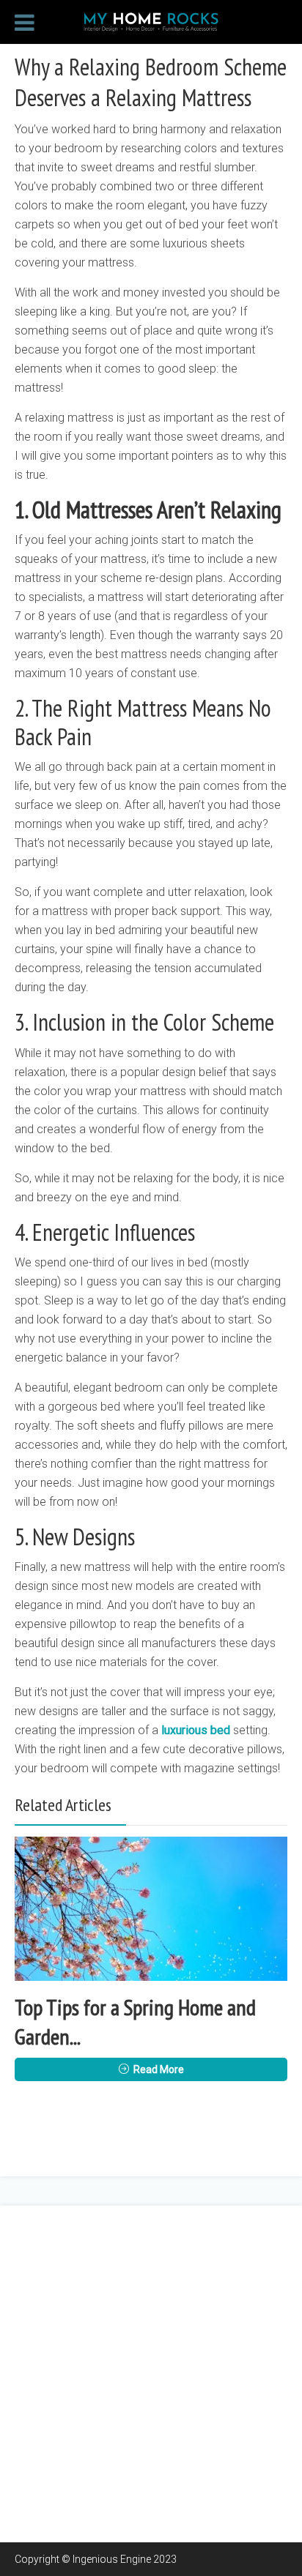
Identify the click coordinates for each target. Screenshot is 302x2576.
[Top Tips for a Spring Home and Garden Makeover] (151, 1909)
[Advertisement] (151, 2374)
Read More (159, 2069)
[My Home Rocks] (151, 20)
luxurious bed (196, 1730)
